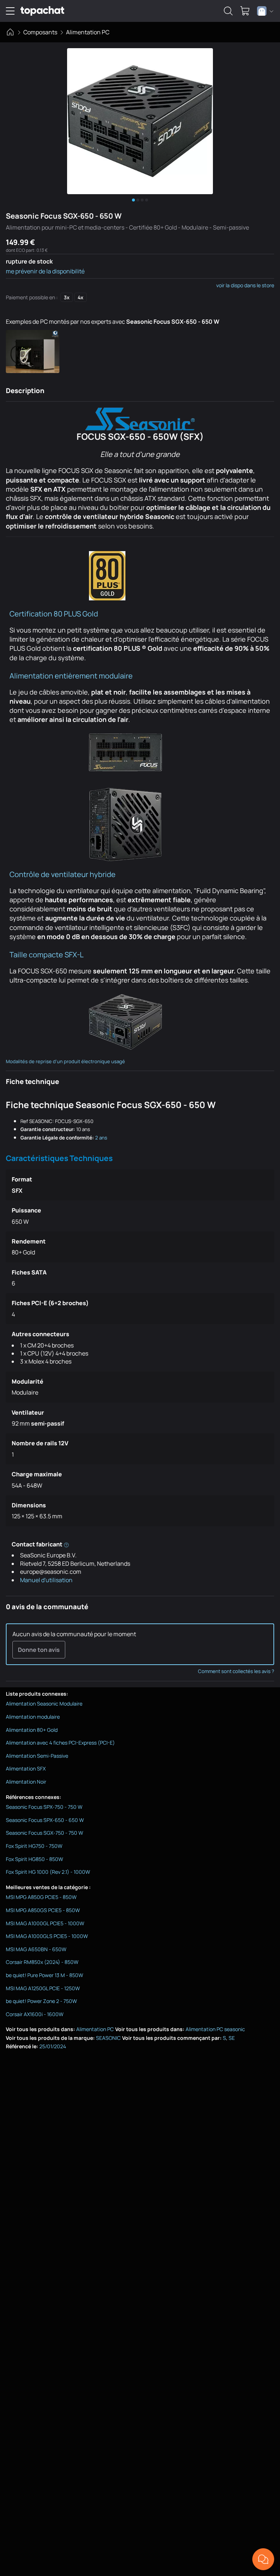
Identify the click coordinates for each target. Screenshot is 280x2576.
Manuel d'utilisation (46, 1580)
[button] (33, 351)
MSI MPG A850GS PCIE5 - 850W (43, 1910)
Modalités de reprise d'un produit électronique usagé (65, 1061)
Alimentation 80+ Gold (32, 1730)
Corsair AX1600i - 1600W (35, 2014)
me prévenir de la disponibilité (45, 271)
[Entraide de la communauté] (263, 2559)
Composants (40, 32)
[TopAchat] (42, 11)
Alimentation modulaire (33, 1717)
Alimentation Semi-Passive (37, 1756)
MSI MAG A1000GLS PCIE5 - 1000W (47, 1936)
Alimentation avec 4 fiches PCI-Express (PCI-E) (60, 1743)
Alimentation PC (88, 32)
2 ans (101, 1138)
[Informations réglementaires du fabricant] (66, 1544)
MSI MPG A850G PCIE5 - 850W (41, 1897)
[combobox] (265, 11)
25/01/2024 (53, 2046)
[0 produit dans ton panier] (245, 11)
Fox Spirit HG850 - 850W (34, 1859)
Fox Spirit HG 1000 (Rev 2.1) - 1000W (48, 1872)
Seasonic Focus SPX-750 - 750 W (44, 1807)
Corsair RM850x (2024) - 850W (42, 1962)
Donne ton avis (39, 1650)
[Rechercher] (228, 11)
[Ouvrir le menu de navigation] (10, 11)
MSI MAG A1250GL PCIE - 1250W (43, 1988)
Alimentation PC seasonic (215, 2029)
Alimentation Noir (26, 1782)
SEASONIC (108, 2038)
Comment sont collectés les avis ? (236, 1671)
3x (67, 297)
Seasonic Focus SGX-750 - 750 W (44, 1833)
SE (232, 2038)
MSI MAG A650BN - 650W (36, 1949)
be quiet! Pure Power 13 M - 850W (44, 1975)
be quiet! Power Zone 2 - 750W (41, 2001)
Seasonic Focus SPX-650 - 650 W (45, 1820)
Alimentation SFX (26, 1768)
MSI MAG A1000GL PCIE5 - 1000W (45, 1923)
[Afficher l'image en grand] (140, 121)
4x (81, 297)
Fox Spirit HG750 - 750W (34, 1846)
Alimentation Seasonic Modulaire (44, 1704)
